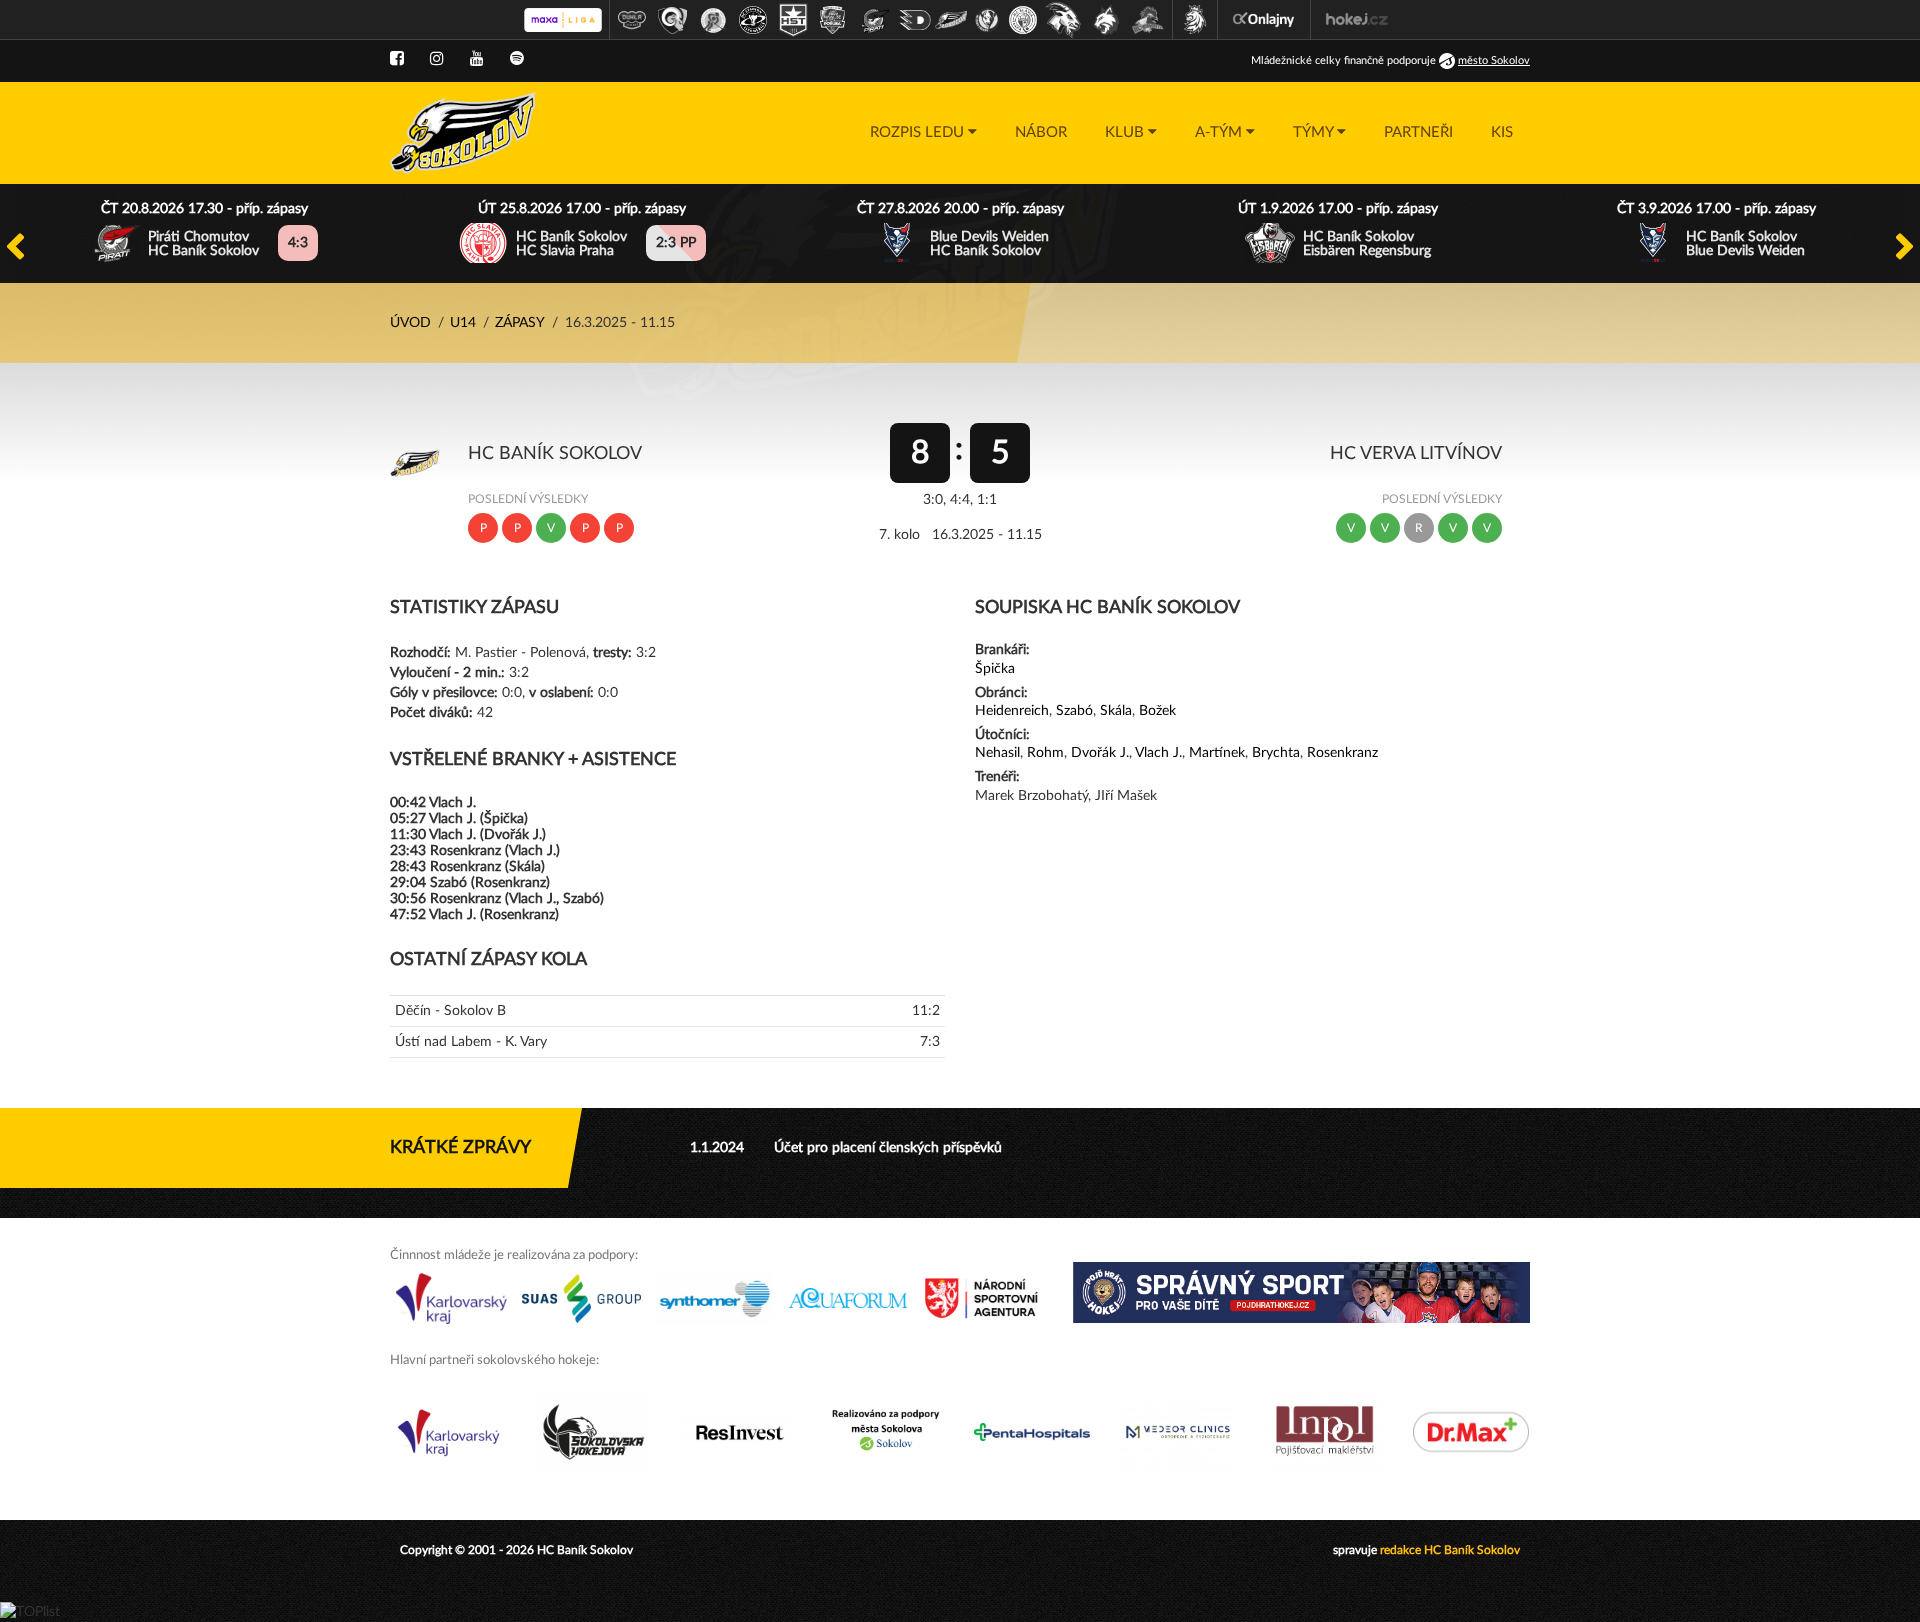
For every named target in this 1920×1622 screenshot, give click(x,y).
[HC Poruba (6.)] (833, 20)
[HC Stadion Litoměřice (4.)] (753, 20)
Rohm (1045, 753)
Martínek (1217, 753)
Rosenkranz (1342, 753)
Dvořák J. (1100, 753)
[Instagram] (437, 59)
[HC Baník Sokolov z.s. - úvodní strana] (463, 133)
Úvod (410, 323)
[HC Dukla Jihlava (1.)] (632, 20)
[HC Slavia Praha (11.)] (1023, 20)
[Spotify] (517, 59)
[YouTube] (477, 59)
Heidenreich (1012, 711)
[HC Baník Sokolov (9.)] (951, 20)
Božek (1157, 711)
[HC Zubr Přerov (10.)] (987, 20)
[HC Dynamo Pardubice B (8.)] (915, 20)
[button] (923, 133)
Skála (1116, 711)
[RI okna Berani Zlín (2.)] (673, 20)
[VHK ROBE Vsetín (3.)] (713, 20)
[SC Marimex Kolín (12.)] (1063, 20)
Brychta (1276, 753)
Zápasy (520, 323)
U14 (463, 323)
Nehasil (997, 753)
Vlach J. (1158, 753)
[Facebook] (397, 59)
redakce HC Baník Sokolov (1450, 1550)
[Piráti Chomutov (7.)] (875, 20)
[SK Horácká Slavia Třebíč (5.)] (793, 20)
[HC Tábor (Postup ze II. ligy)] (1148, 20)
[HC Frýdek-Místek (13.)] (1107, 20)
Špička (995, 669)
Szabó (1074, 711)
